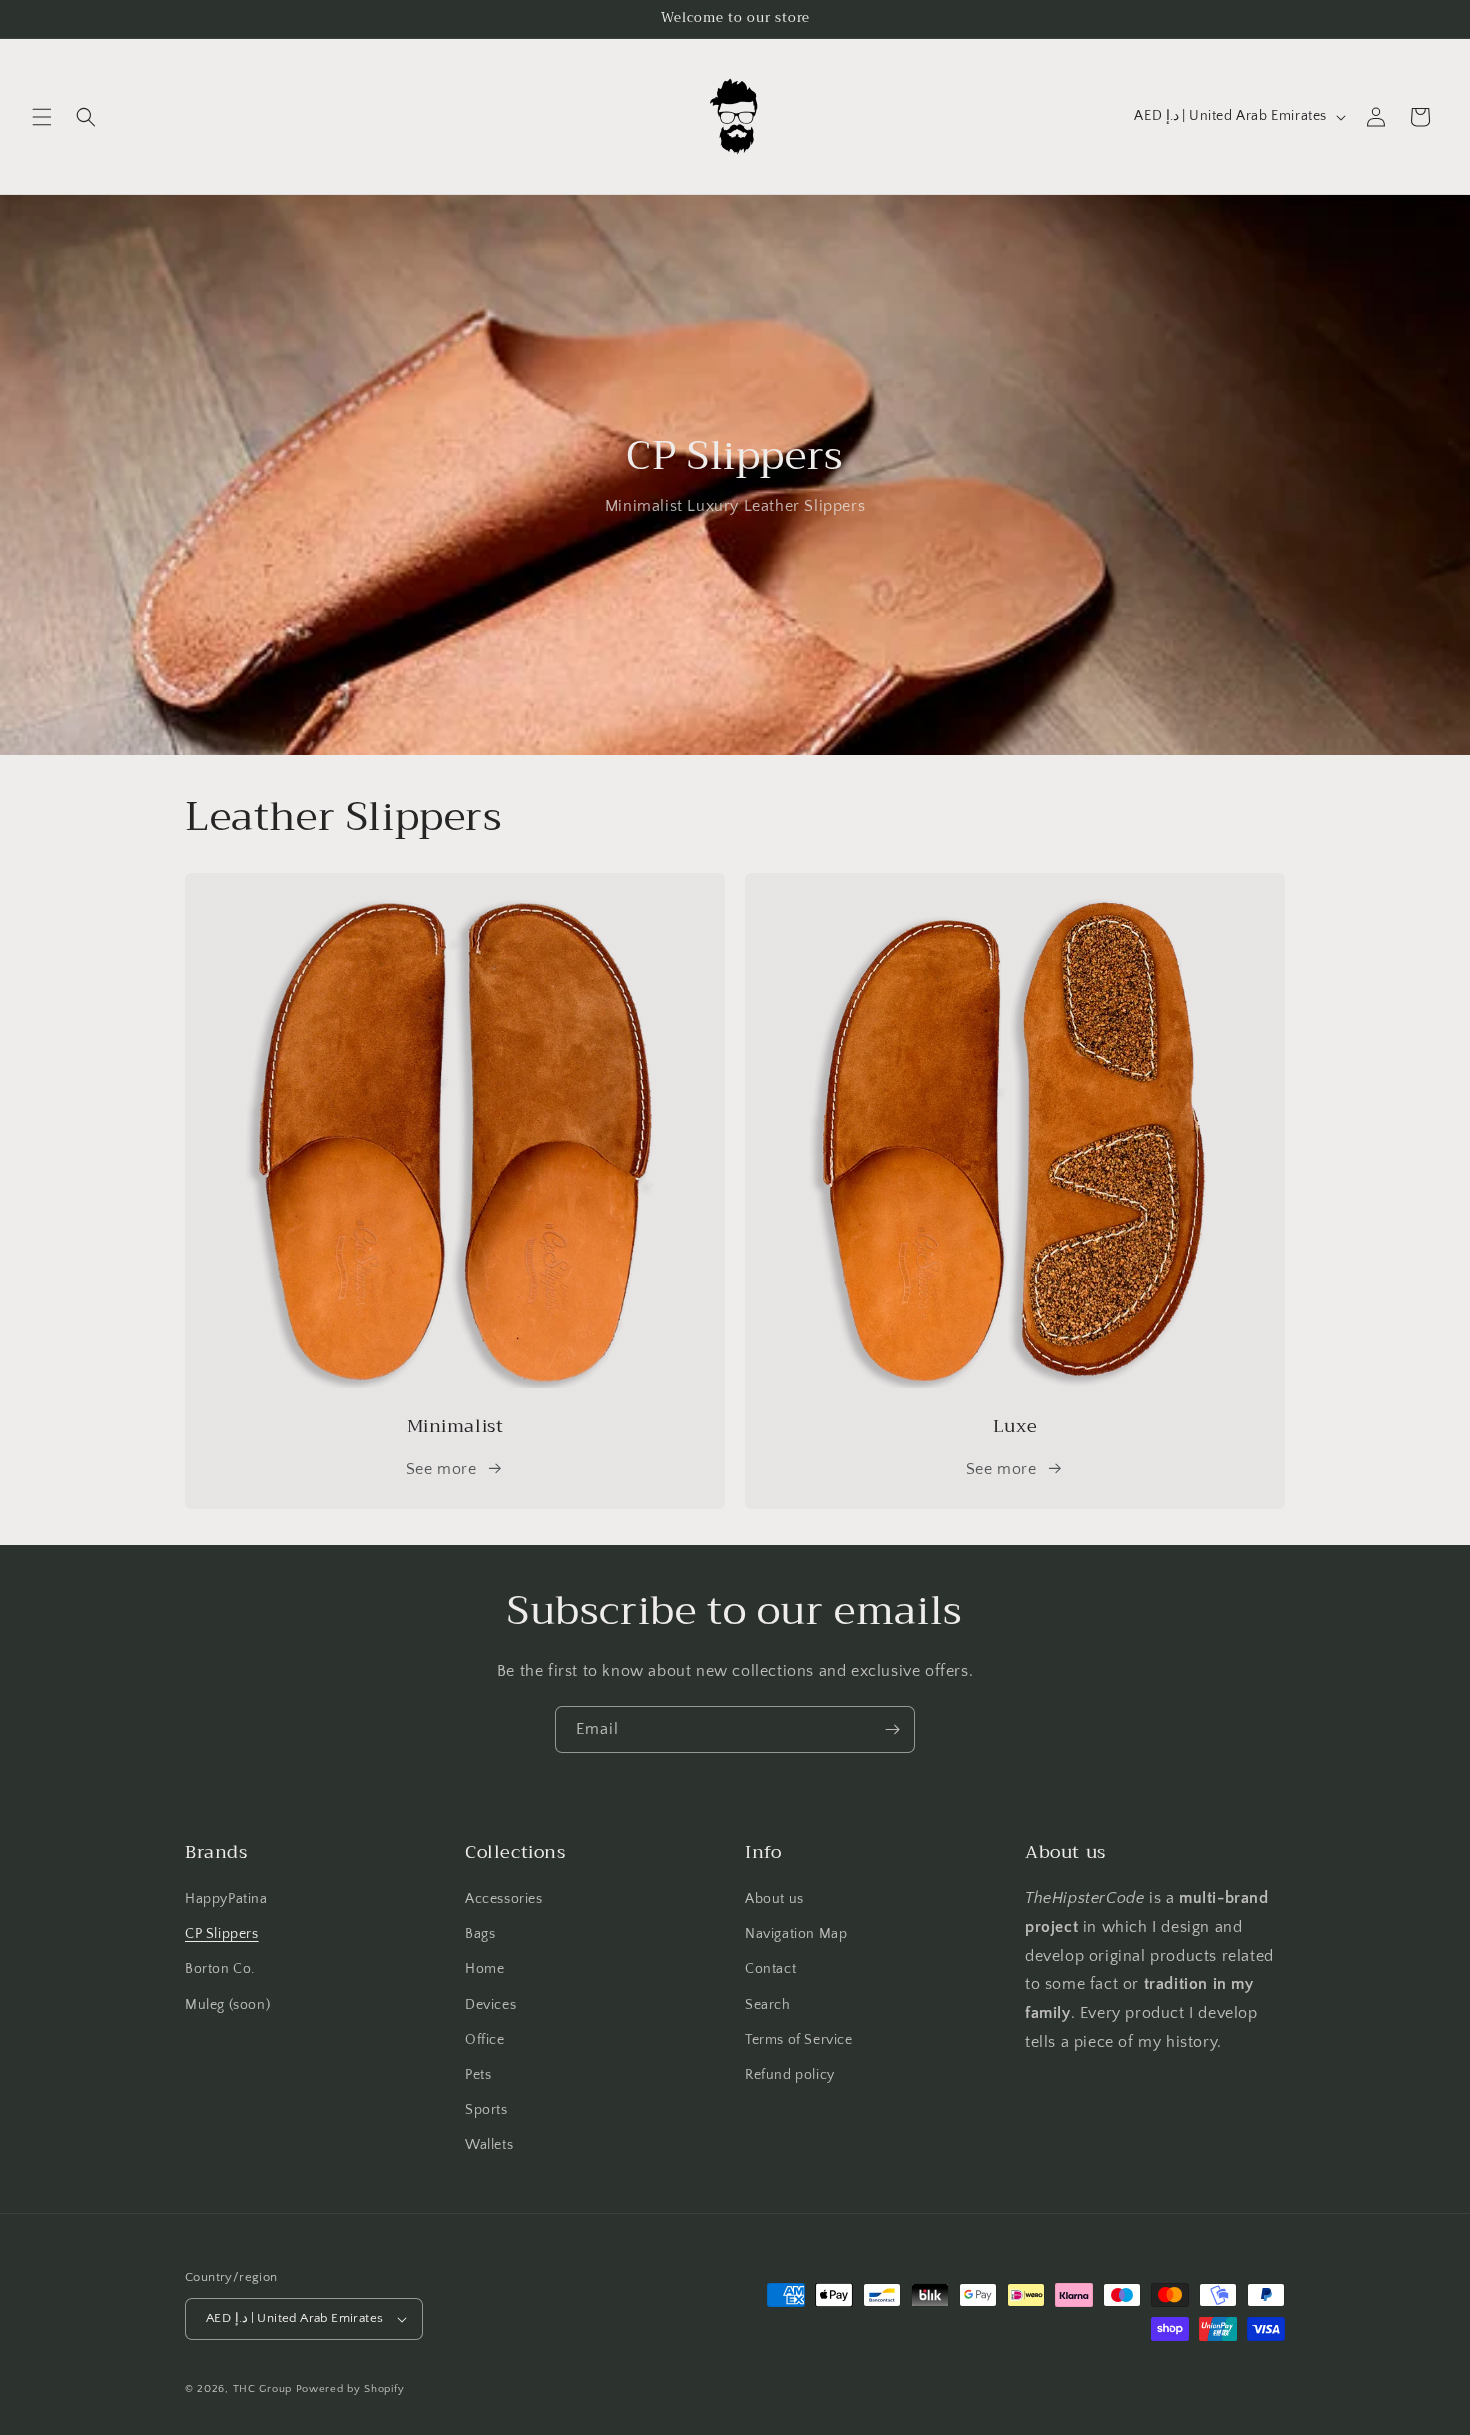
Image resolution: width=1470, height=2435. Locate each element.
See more (441, 1469)
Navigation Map (796, 1934)
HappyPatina (226, 1899)
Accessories (504, 1899)
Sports (486, 2110)
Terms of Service (799, 2040)
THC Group (262, 2389)
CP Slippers (222, 1934)
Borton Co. (220, 1969)
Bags (480, 1934)
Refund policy (790, 2075)
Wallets (489, 2145)
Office (485, 2040)
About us (774, 1899)
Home (484, 1969)
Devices (490, 2005)
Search (768, 2005)
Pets (478, 2075)
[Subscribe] (892, 1729)
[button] (42, 117)
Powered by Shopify (350, 2389)
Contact (770, 1969)
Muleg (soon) (227, 2005)
